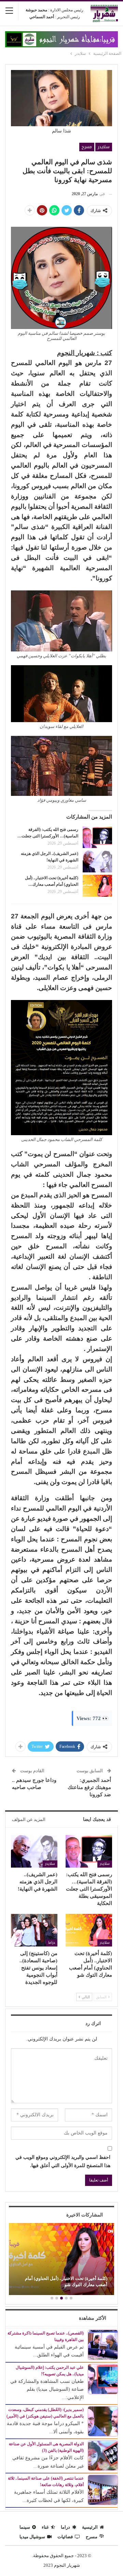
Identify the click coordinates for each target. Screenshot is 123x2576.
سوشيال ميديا (32, 2537)
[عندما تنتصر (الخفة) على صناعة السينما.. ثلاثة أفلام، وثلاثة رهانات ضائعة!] (103, 2489)
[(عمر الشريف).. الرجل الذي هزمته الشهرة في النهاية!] (97, 861)
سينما (25, 2527)
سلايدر (104, 147)
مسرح (87, 147)
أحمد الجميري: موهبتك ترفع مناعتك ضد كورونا (89, 1787)
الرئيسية (90, 2527)
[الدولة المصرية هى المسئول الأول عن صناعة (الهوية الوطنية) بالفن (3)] (103, 2455)
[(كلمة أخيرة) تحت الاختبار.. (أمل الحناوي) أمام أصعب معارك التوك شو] (97, 886)
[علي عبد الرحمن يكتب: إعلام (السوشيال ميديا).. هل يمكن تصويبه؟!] (103, 2379)
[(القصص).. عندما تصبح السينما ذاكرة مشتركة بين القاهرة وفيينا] (103, 2344)
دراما (52, 1943)
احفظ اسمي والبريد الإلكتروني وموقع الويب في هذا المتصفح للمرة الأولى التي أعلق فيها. (63, 2161)
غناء (45, 2527)
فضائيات (65, 2537)
